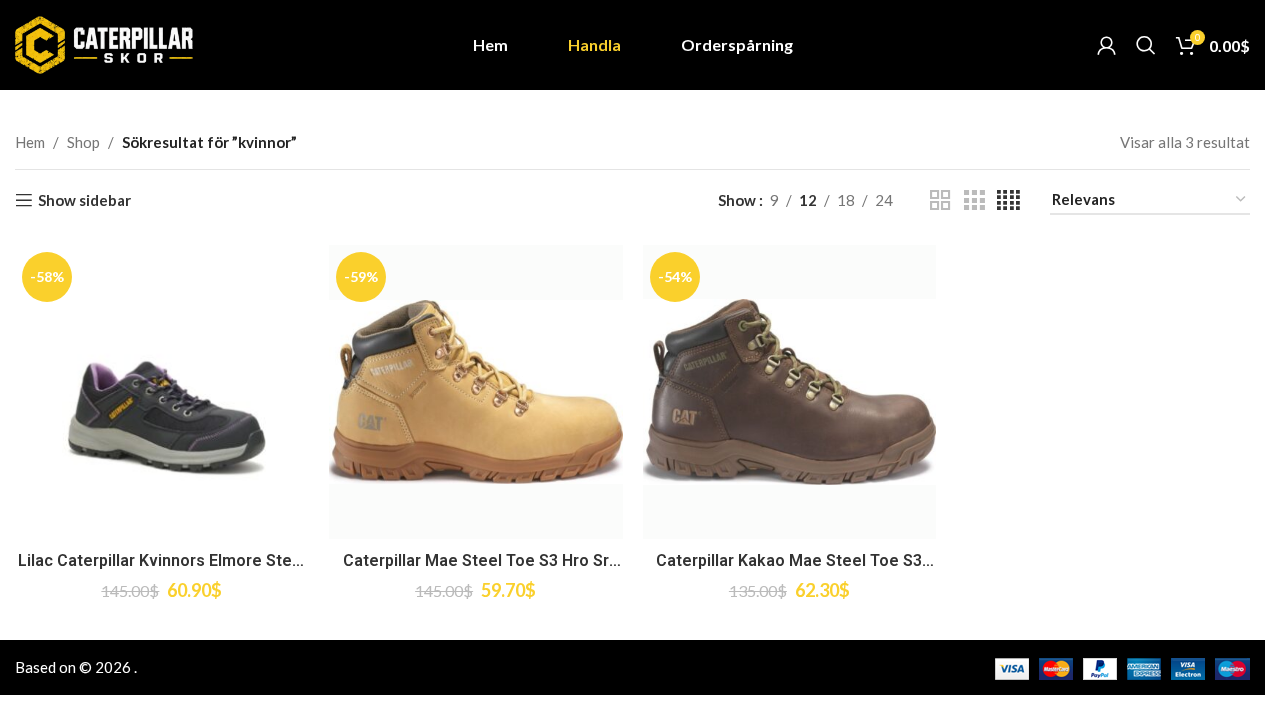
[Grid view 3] (974, 200)
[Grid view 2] (940, 200)
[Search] (1146, 45)
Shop (83, 142)
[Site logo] (104, 43)
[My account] (1106, 45)
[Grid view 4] (1008, 200)
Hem (30, 142)
